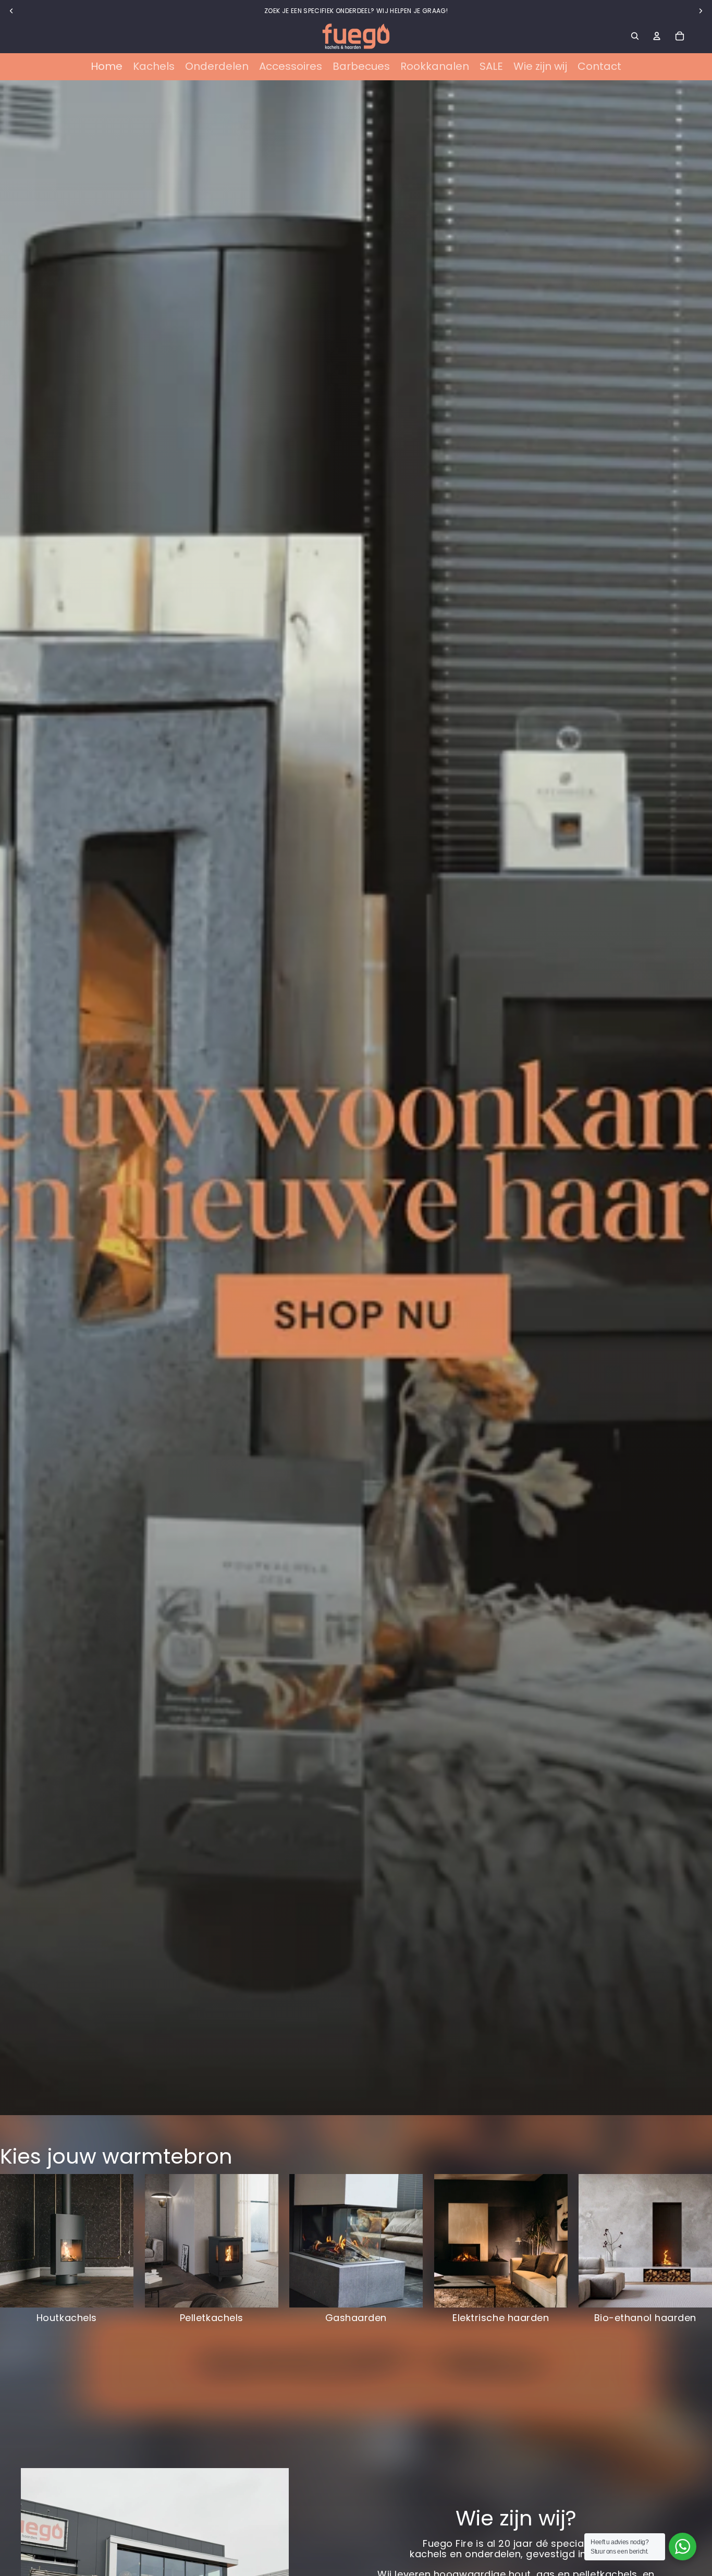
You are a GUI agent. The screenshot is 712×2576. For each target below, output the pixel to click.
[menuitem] (107, 67)
